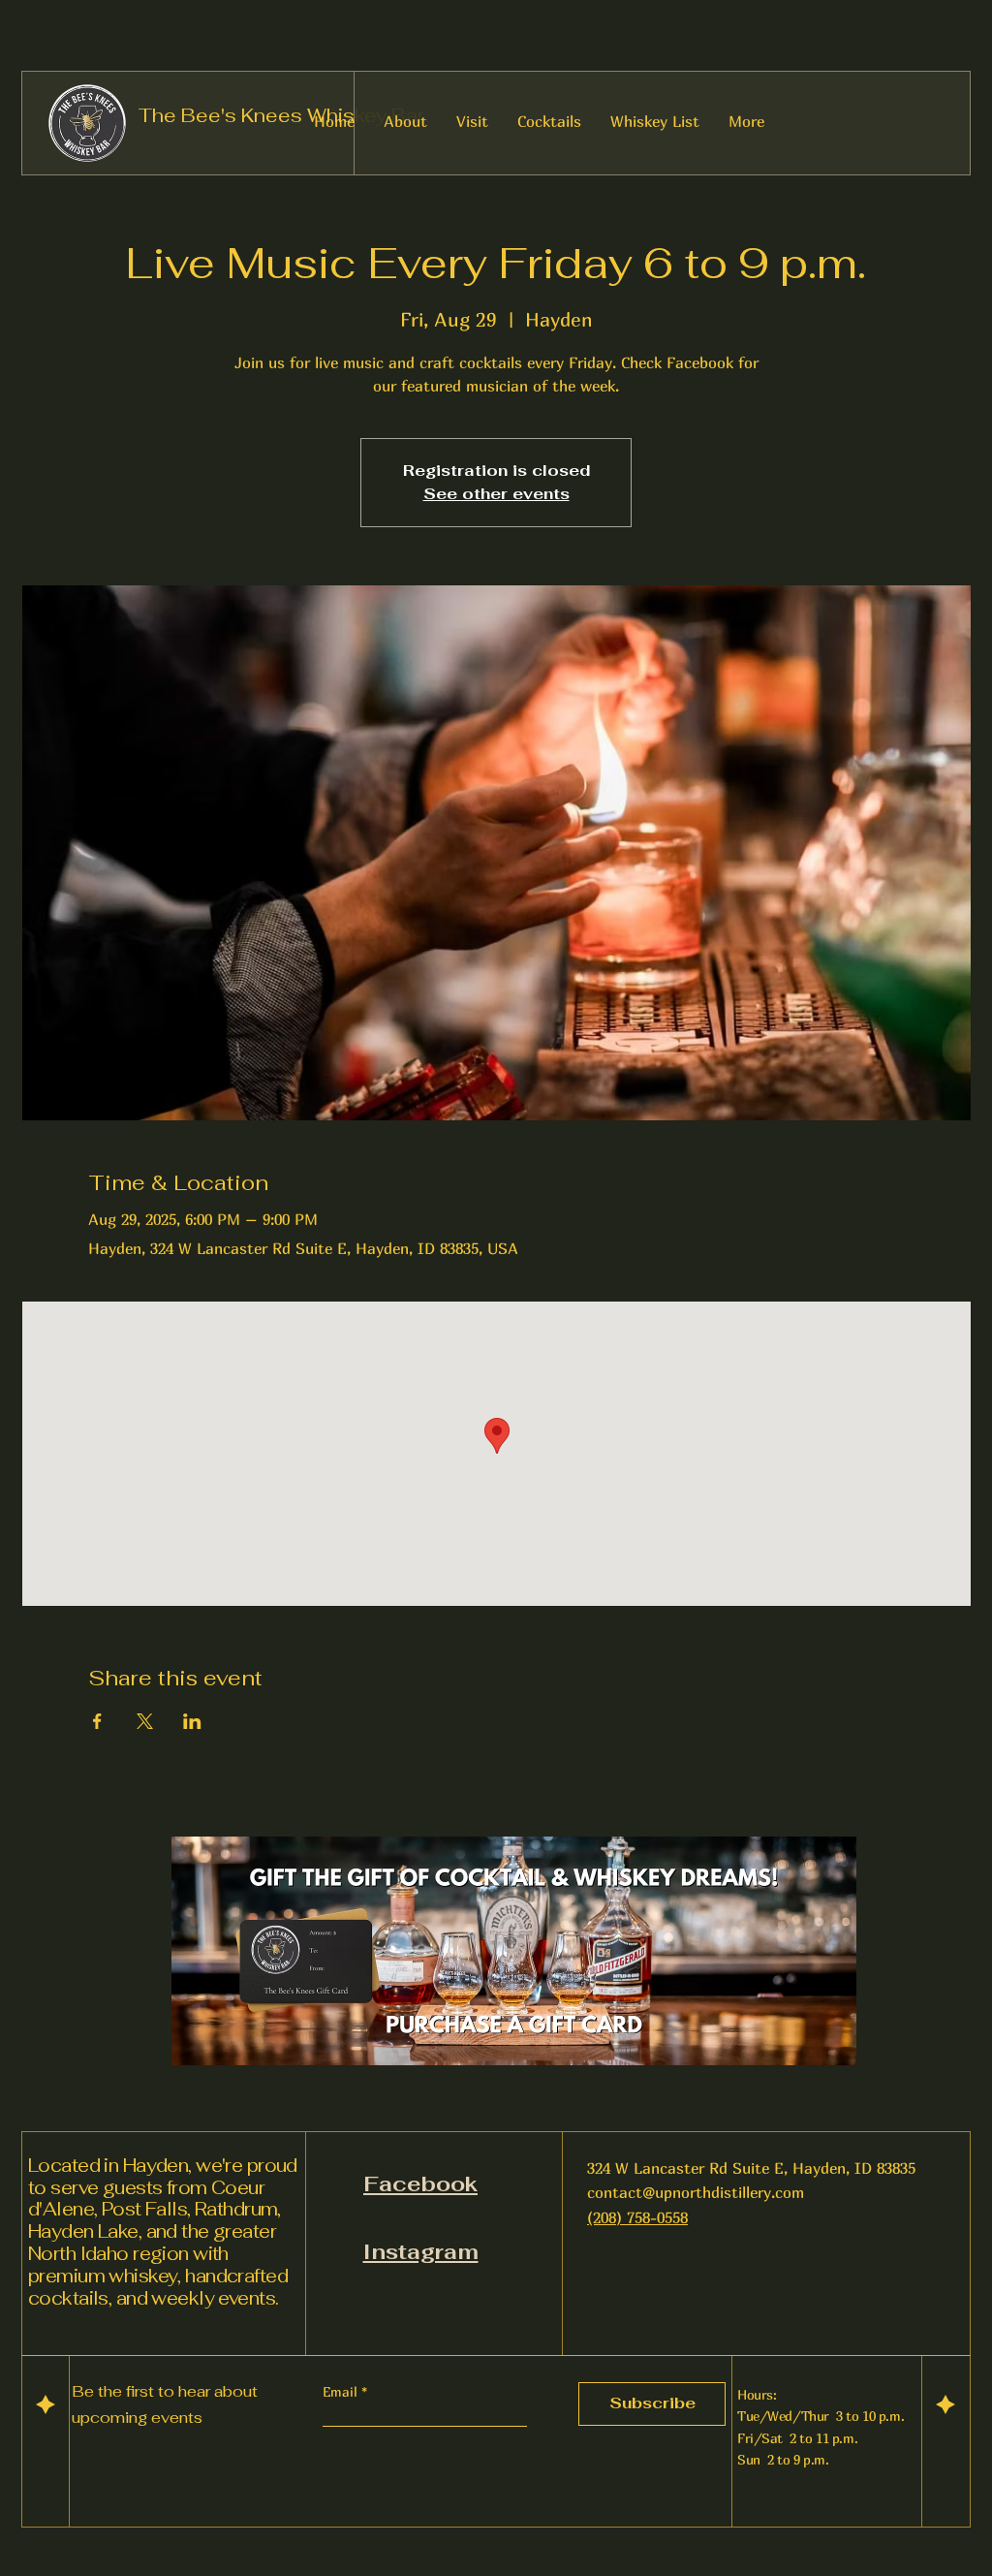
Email (342, 2392)
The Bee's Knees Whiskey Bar (281, 115)
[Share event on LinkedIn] (192, 1721)
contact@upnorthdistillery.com (696, 2192)
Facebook (420, 2183)
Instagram (421, 2251)
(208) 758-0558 (637, 2217)
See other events (496, 494)
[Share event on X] (145, 1721)
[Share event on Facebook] (97, 1721)
